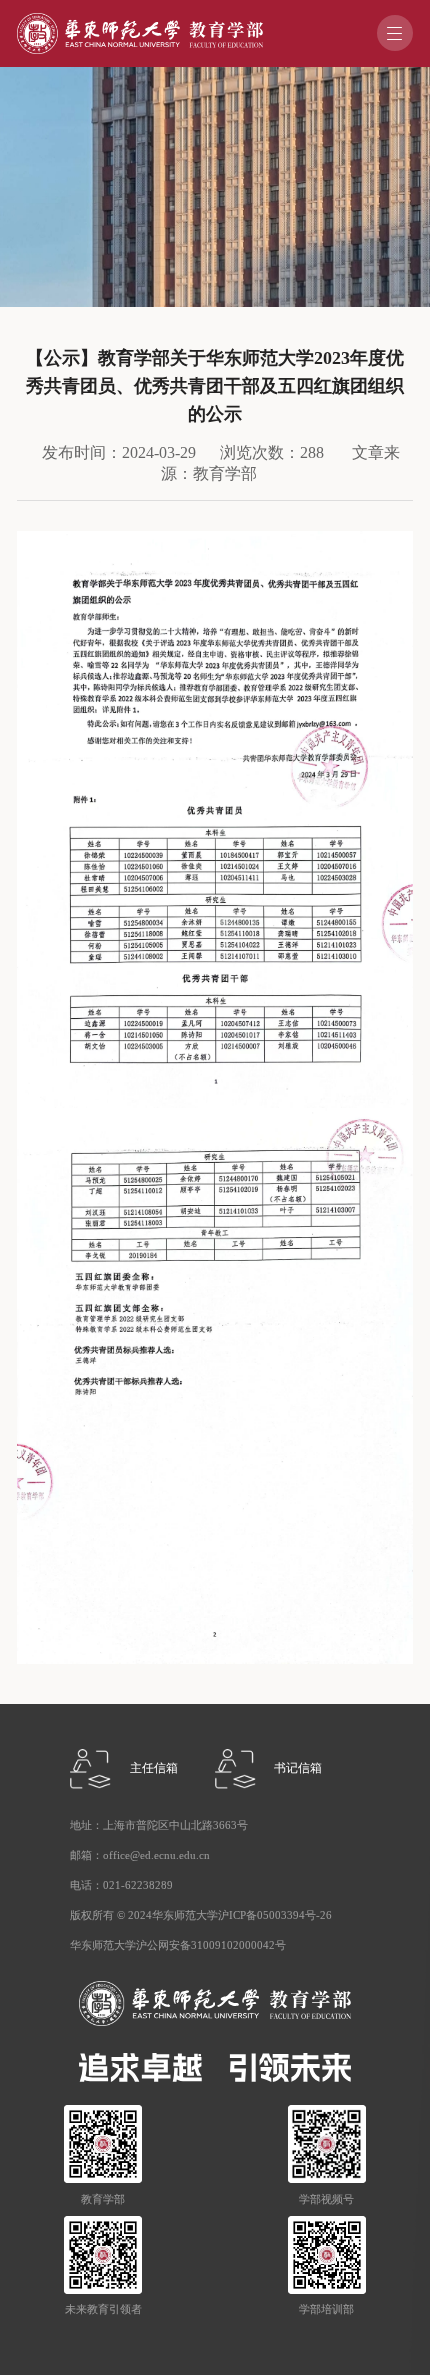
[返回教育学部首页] (139, 19)
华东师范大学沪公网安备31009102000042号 (178, 1945)
